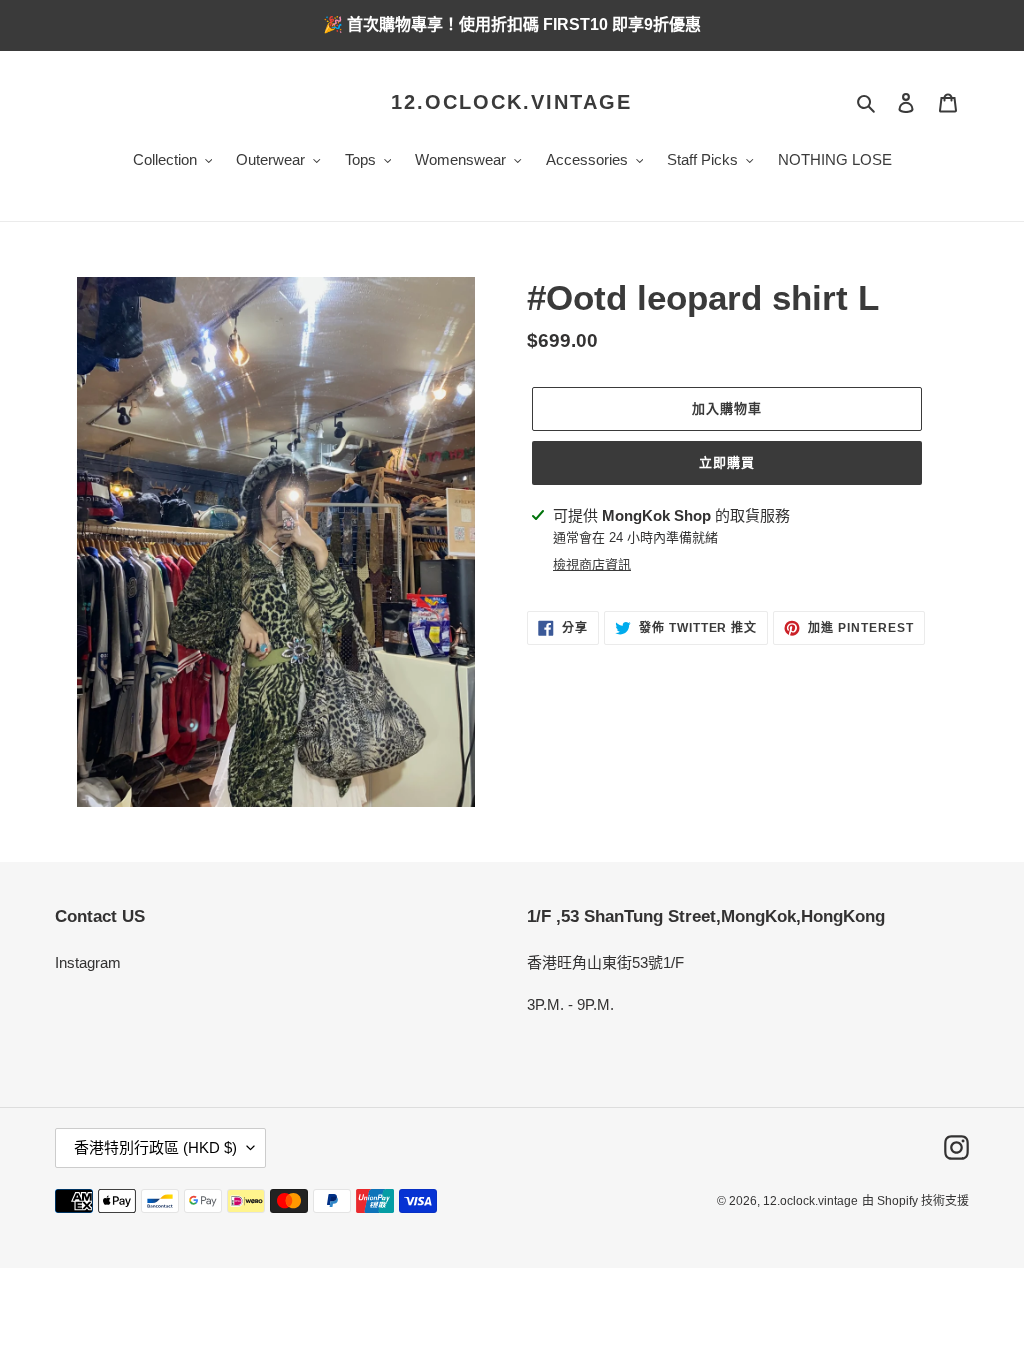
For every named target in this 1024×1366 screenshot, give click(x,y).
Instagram (88, 962)
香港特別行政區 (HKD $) (155, 1147)
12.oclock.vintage (511, 102)
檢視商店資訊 (592, 564)
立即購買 (727, 462)
